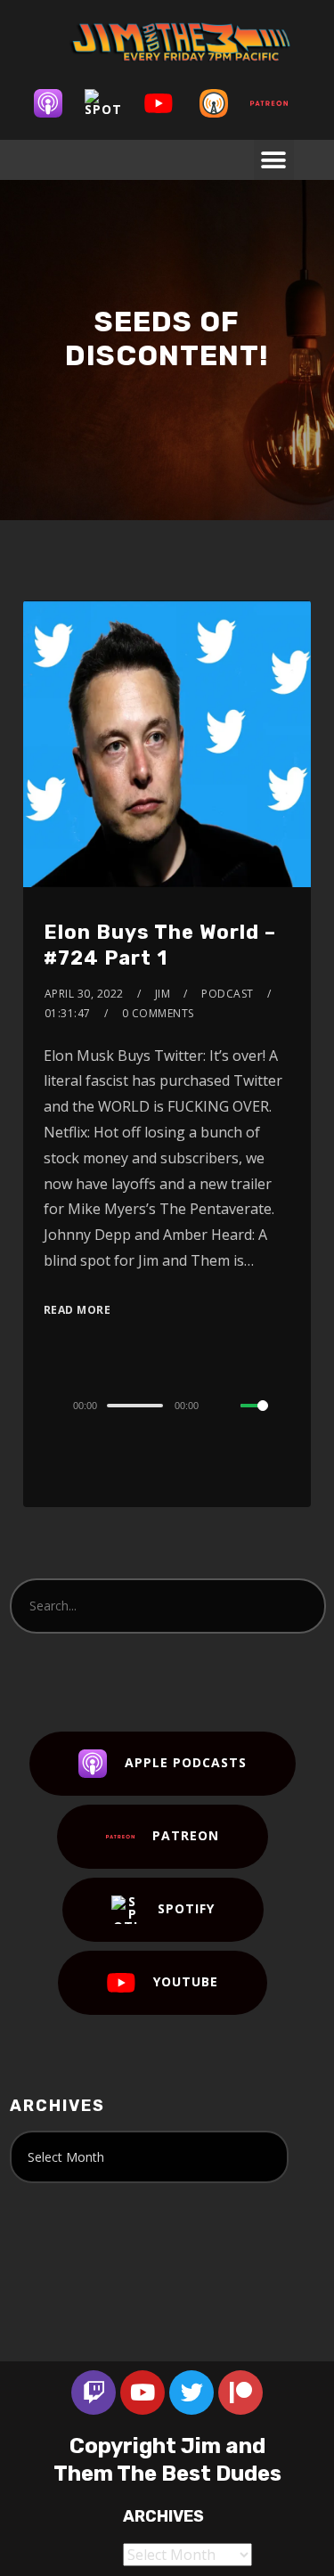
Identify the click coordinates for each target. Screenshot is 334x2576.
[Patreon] (278, 103)
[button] (274, 160)
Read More (77, 1310)
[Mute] (226, 1406)
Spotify (186, 1908)
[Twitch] (94, 2393)
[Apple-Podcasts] (57, 103)
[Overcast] (223, 103)
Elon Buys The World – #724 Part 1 (160, 945)
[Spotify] (112, 103)
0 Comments (158, 1013)
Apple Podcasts (186, 1761)
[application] (167, 1405)
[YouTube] (167, 103)
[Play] (39, 1406)
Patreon (186, 1834)
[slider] (265, 1420)
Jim (163, 994)
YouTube (186, 1981)
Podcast (228, 994)
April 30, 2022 (84, 994)
